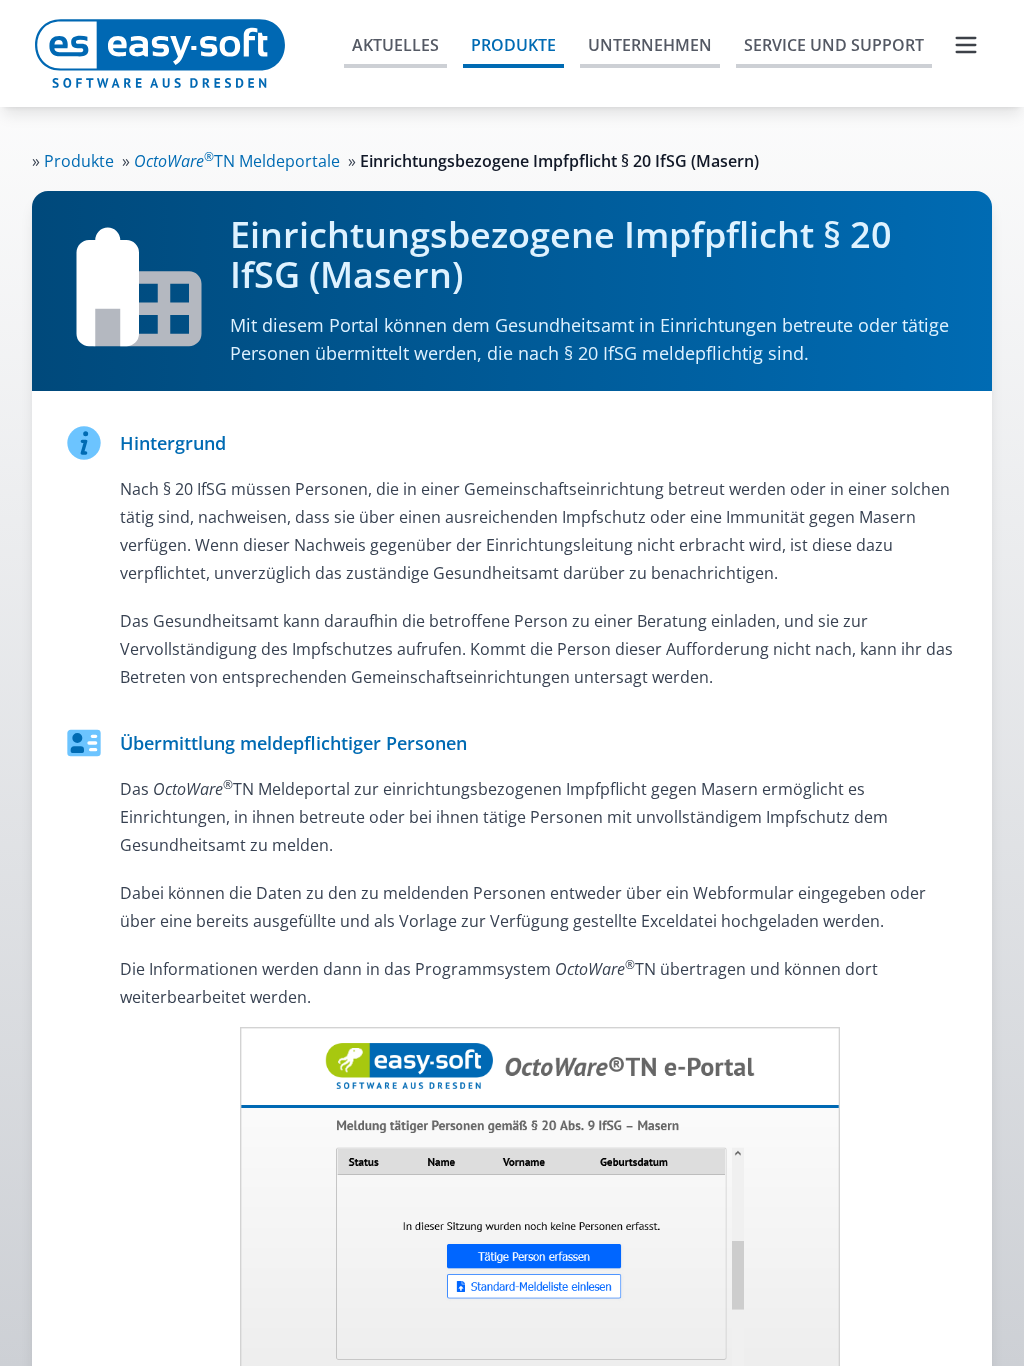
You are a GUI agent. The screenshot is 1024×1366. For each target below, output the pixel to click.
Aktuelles (395, 45)
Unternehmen (650, 45)
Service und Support (834, 45)
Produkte (513, 45)
